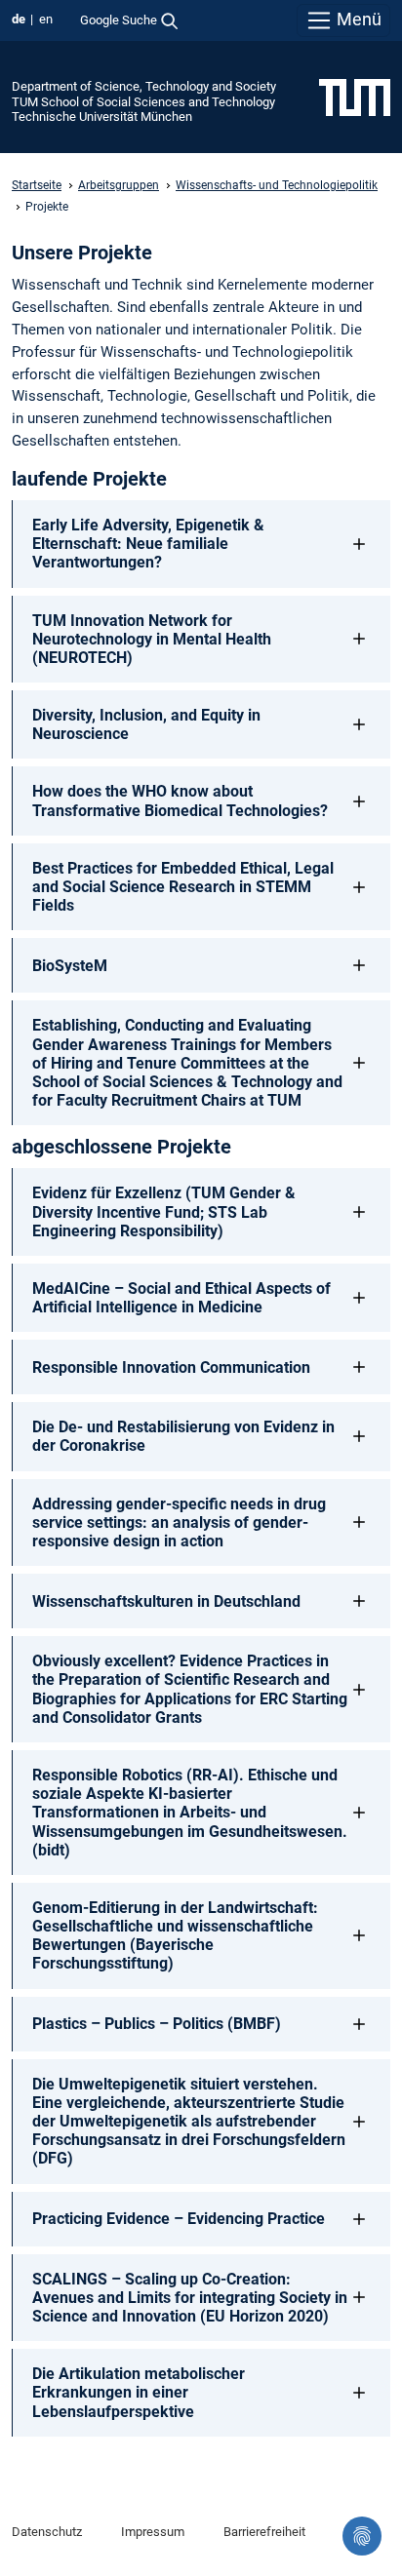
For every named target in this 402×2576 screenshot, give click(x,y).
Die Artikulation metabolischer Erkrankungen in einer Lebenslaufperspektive (139, 2392)
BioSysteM (70, 966)
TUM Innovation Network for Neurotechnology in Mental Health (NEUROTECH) (152, 639)
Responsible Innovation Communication (171, 1367)
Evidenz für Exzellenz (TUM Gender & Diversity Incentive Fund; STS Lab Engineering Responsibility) (164, 1211)
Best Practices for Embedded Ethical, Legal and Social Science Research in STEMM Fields (183, 887)
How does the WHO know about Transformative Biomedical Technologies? (180, 800)
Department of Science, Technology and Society (144, 86)
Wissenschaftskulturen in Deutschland (166, 1601)
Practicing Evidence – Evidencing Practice (179, 2219)
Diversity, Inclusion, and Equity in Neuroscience (146, 724)
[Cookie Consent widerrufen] (362, 2536)
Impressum (153, 2532)
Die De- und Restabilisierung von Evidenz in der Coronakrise (183, 1436)
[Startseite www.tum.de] (355, 97)
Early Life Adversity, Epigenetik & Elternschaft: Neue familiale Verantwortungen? (148, 544)
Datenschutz (47, 2532)
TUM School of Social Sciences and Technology (143, 102)
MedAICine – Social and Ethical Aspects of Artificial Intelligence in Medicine (181, 1298)
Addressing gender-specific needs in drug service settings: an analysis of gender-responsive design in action (179, 1522)
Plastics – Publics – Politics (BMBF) (157, 2024)
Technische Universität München (102, 117)
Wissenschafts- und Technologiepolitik (277, 185)
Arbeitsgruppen (119, 185)
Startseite (37, 185)
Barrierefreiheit (264, 2532)
